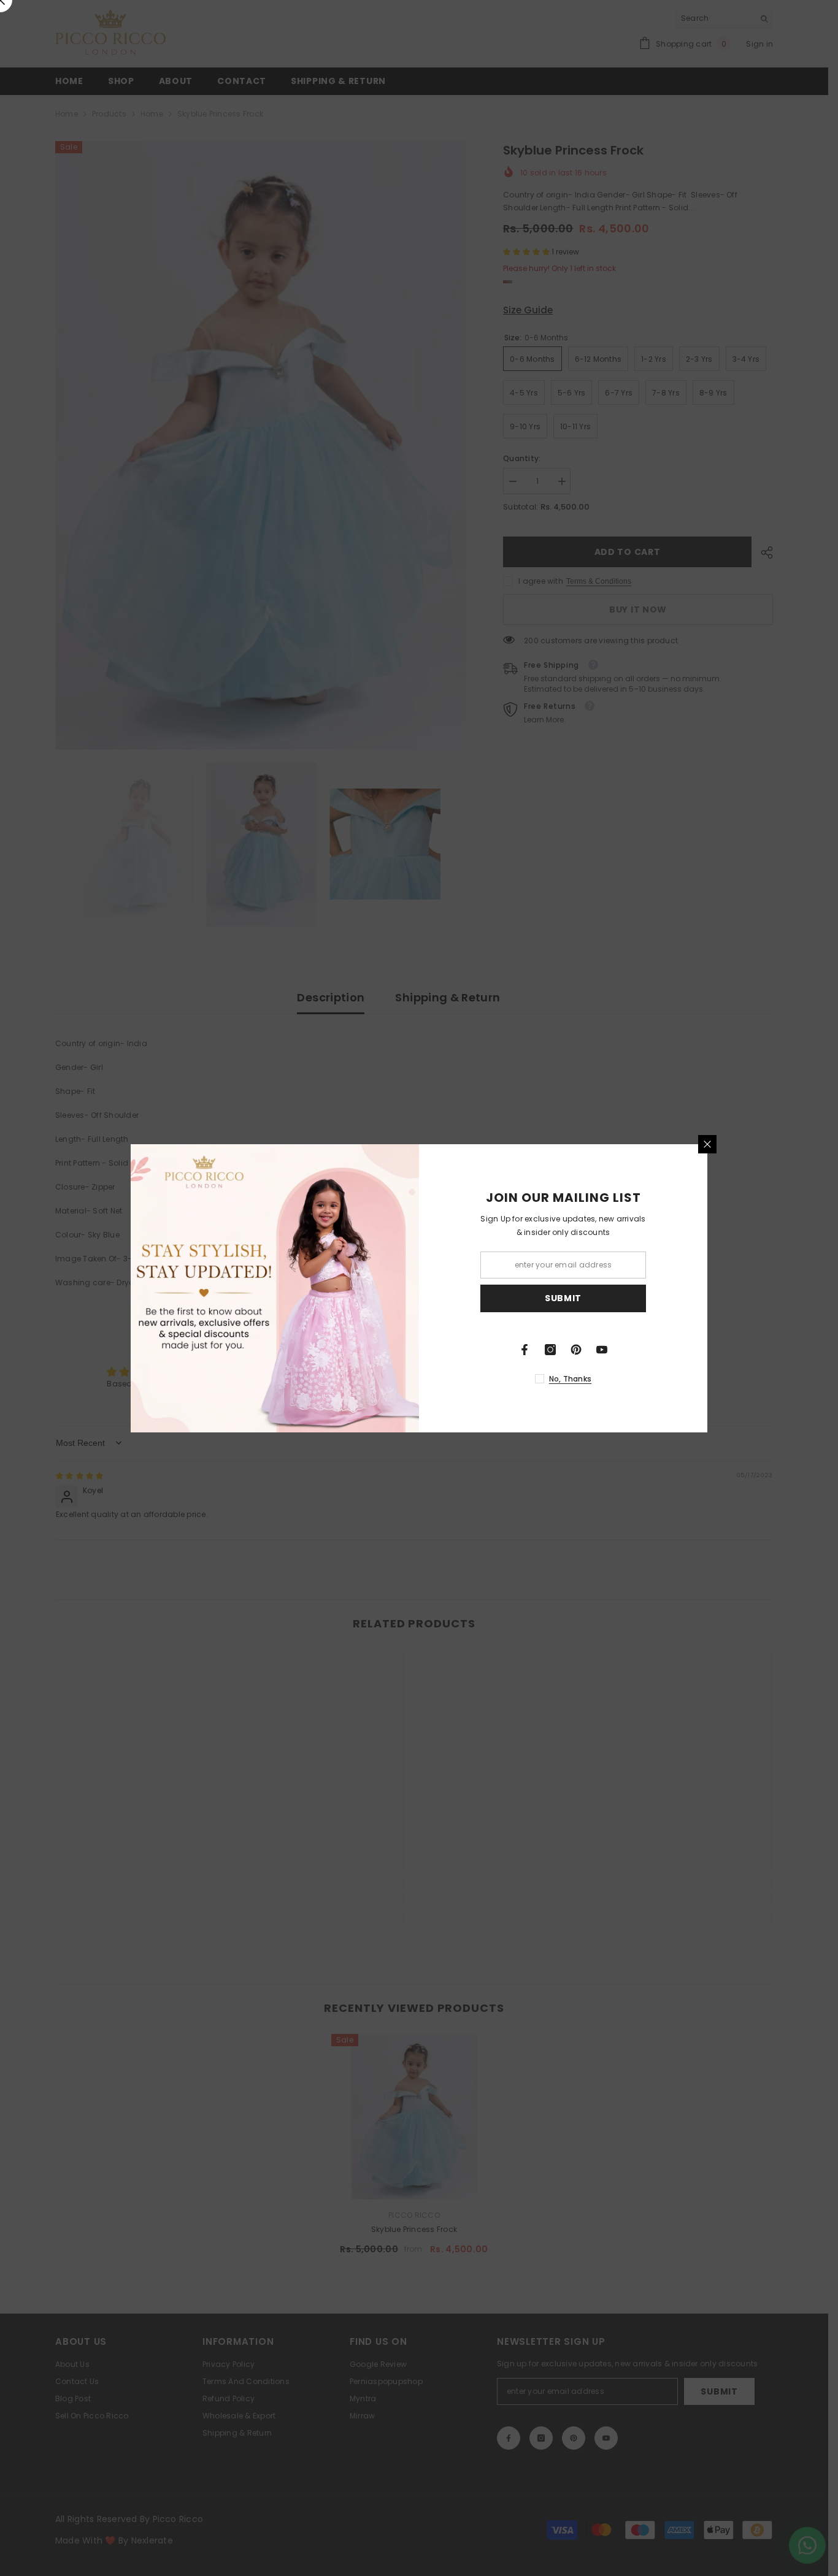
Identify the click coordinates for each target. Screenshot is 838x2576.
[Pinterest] (576, 1350)
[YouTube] (602, 1350)
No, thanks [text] (570, 1379)
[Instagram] (550, 1350)
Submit (563, 1298)
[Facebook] (525, 1350)
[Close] (707, 1144)
